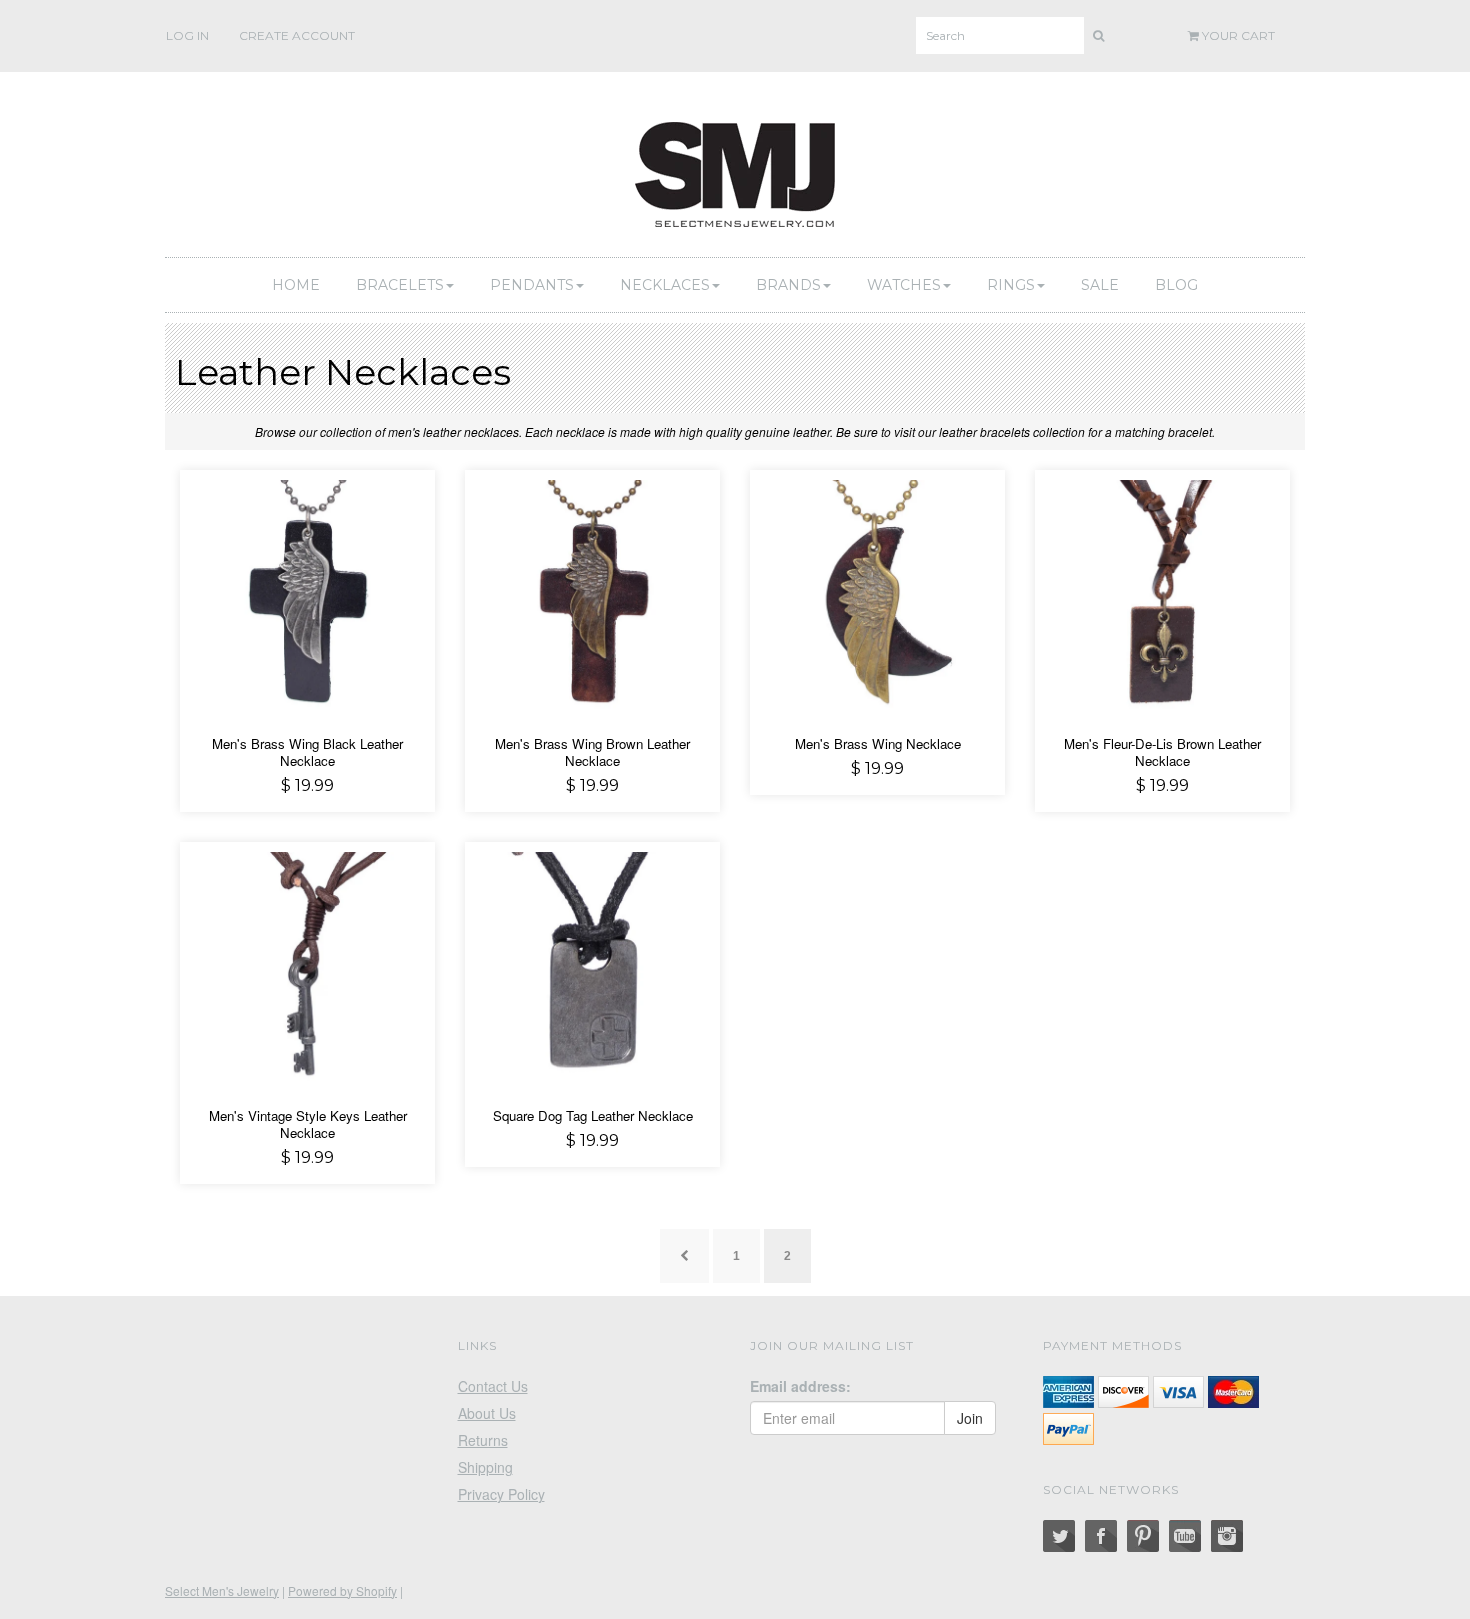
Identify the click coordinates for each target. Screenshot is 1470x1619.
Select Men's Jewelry (222, 1590)
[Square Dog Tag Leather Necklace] (592, 967)
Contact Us (493, 1386)
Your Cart (1237, 35)
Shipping (485, 1467)
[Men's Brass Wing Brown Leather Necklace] (592, 595)
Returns (483, 1440)
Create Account (297, 35)
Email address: (800, 1386)
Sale (1100, 285)
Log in (187, 35)
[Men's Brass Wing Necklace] (877, 595)
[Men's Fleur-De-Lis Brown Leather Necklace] (1162, 595)
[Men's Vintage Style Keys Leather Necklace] (307, 967)
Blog (1176, 285)
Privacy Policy (501, 1494)
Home (296, 285)
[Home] (735, 171)
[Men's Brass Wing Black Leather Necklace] (307, 595)
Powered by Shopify (342, 1590)
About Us (487, 1413)
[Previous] (684, 1256)
